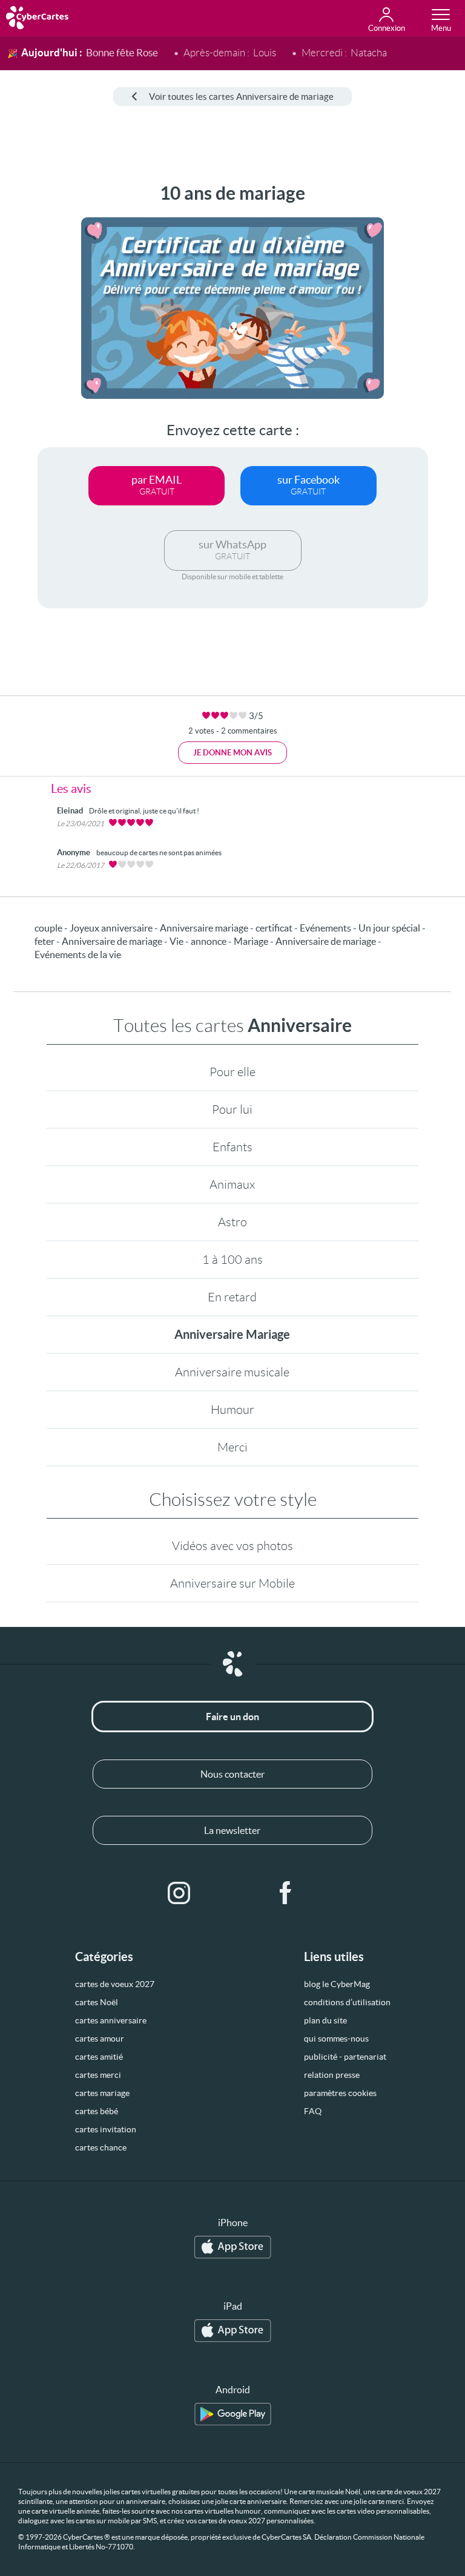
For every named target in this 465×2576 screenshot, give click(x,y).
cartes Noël (97, 2002)
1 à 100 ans (232, 1260)
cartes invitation (106, 2129)
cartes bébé (97, 2111)
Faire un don (232, 1717)
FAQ (313, 2111)
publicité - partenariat (345, 2057)
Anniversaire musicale (232, 1372)
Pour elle (232, 1072)
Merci (232, 1447)
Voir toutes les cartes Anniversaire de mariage (241, 97)
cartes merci (98, 2075)
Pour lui (232, 1109)
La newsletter (232, 1830)
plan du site (325, 2020)
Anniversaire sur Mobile (232, 1583)
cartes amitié (99, 2057)
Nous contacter (232, 1774)
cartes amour (100, 2039)
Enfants (232, 1147)
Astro (232, 1222)
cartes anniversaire (111, 2020)
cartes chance (101, 2147)
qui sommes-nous (336, 2039)
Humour (232, 1410)
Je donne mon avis (232, 753)
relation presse (332, 2075)
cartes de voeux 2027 (115, 1984)
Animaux (232, 1184)
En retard (232, 1297)
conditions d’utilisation (347, 2002)
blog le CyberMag (337, 1984)
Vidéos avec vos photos (232, 1546)
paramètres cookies (340, 2093)
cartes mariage (102, 2093)
